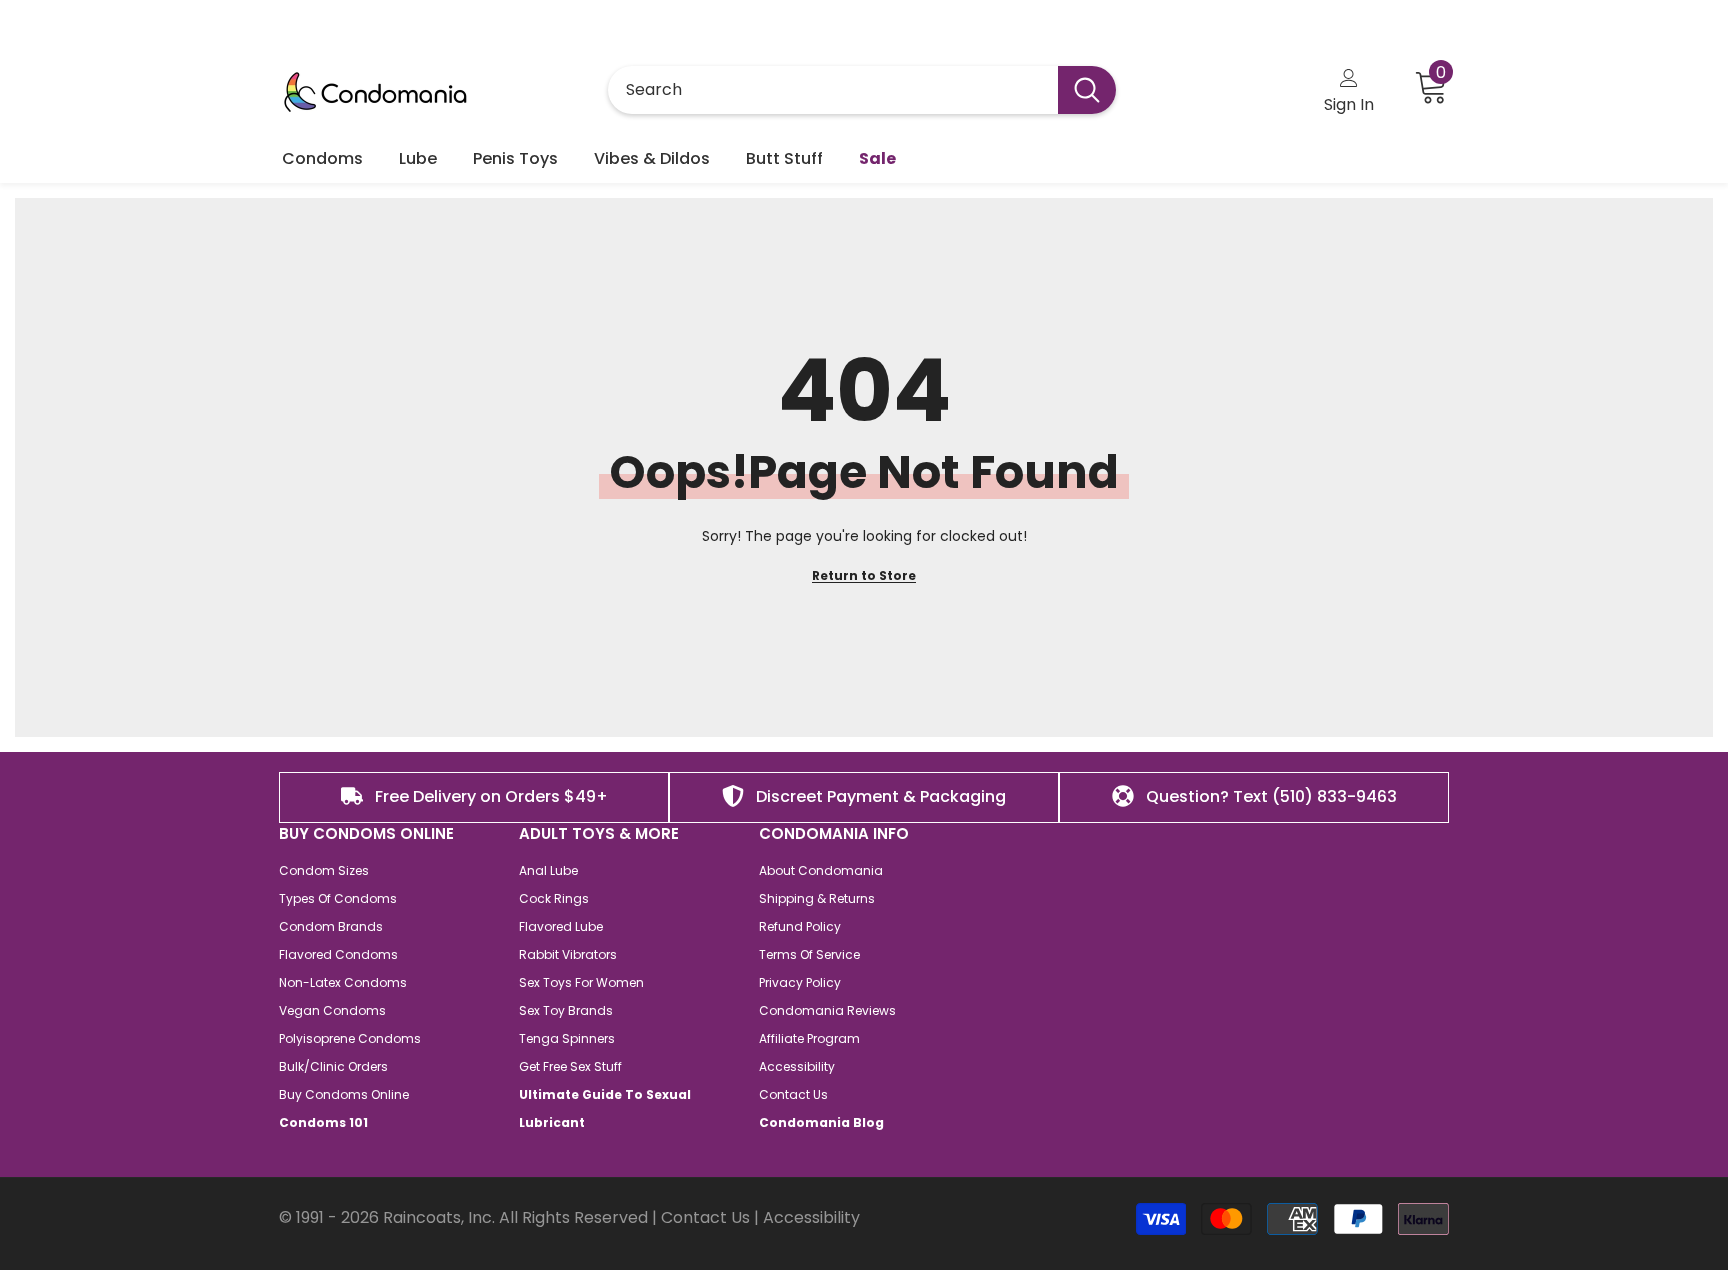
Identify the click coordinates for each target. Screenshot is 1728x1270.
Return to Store (864, 575)
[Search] (862, 90)
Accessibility (811, 1217)
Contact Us (705, 1217)
